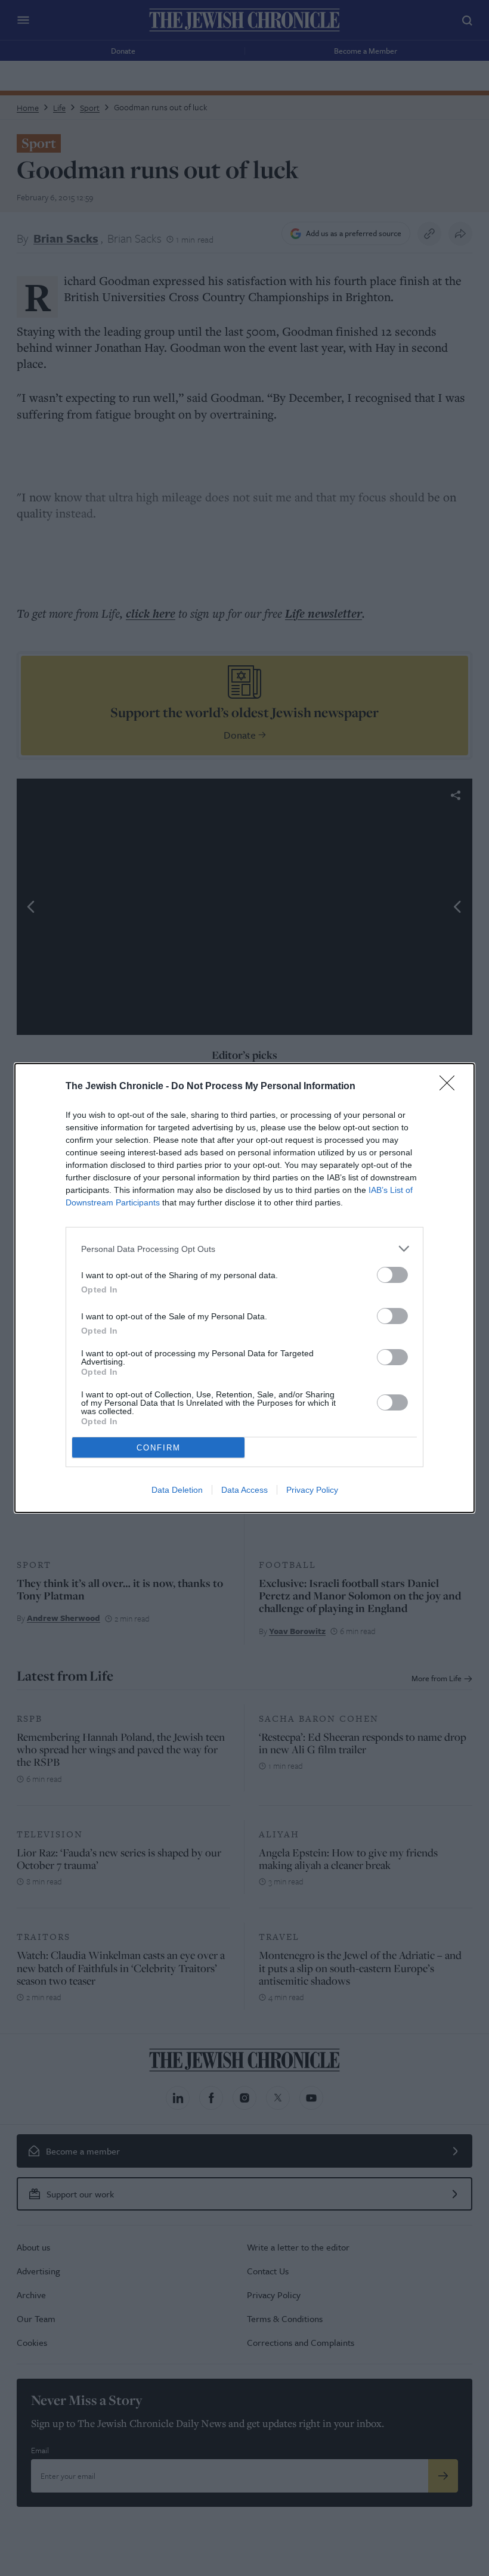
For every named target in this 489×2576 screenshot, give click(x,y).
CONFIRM (159, 1448)
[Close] (451, 1087)
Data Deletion (177, 1490)
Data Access (244, 1490)
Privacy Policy (312, 1490)
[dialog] (244, 1288)
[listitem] (244, 1249)
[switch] (392, 1275)
